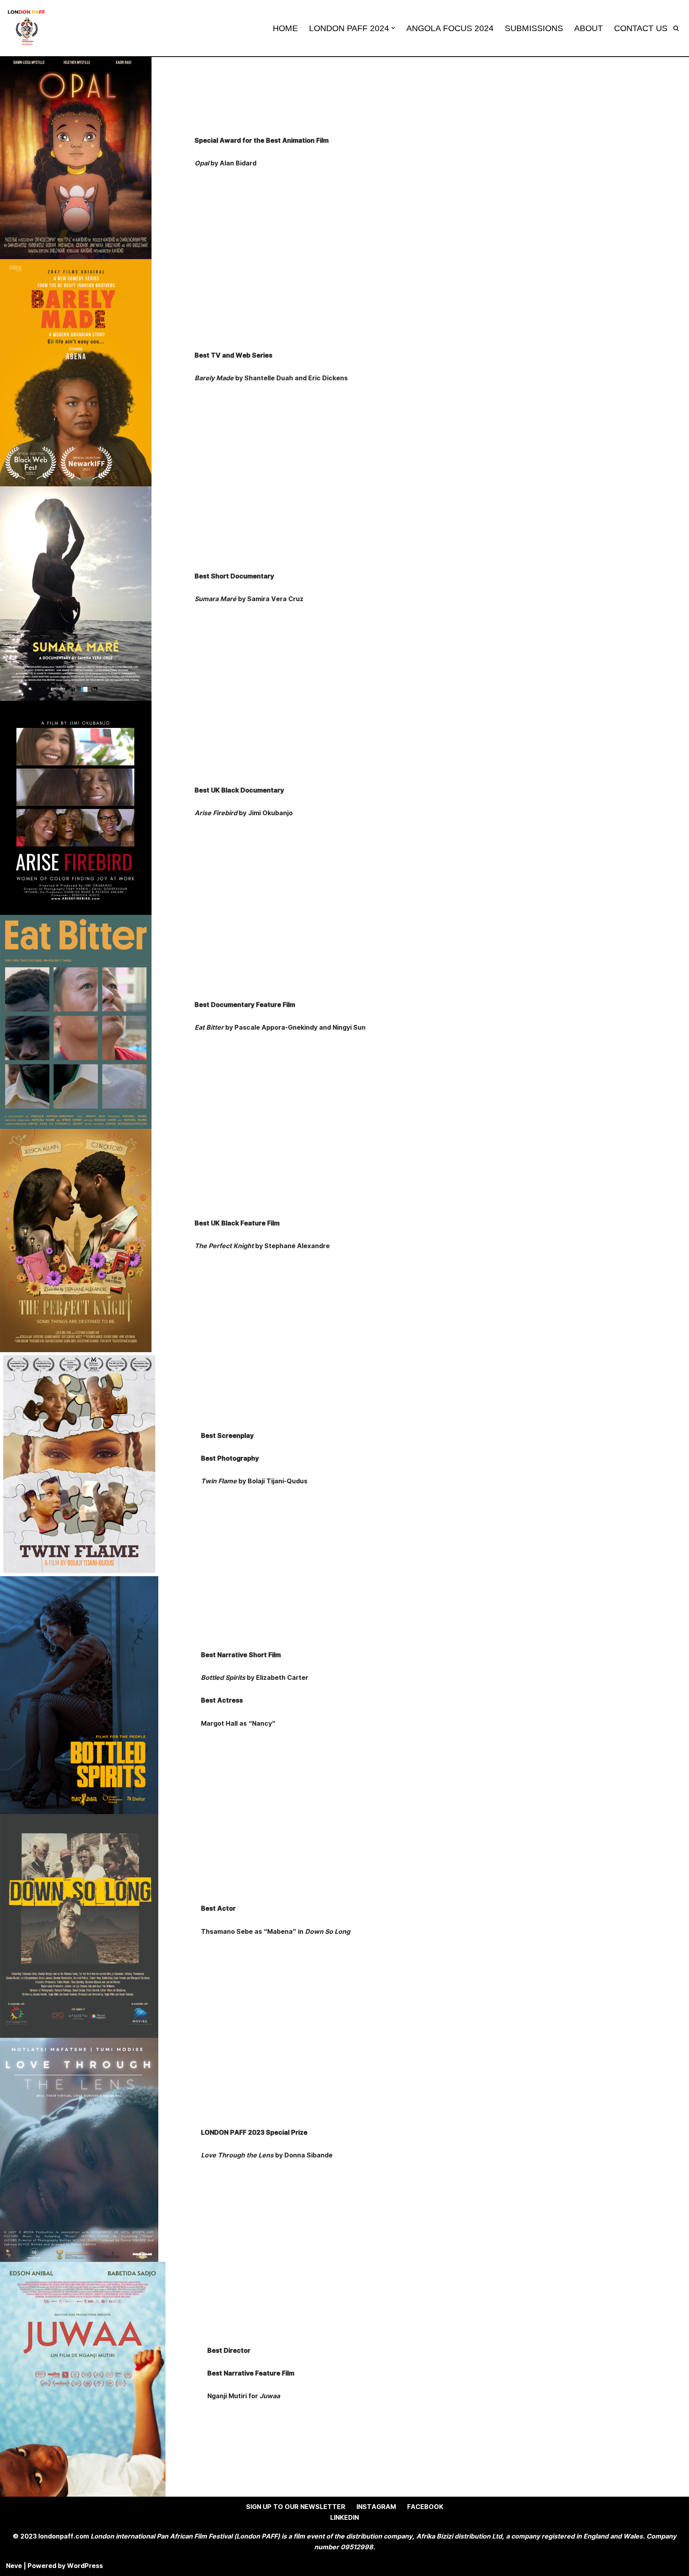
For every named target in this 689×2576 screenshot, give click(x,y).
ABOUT (589, 28)
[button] (393, 28)
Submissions (534, 28)
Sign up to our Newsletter (296, 2507)
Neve (14, 2566)
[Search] (676, 28)
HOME (285, 28)
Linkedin (344, 2518)
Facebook (425, 2507)
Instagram (376, 2507)
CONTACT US (641, 28)
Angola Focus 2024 (450, 28)
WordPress (85, 2566)
